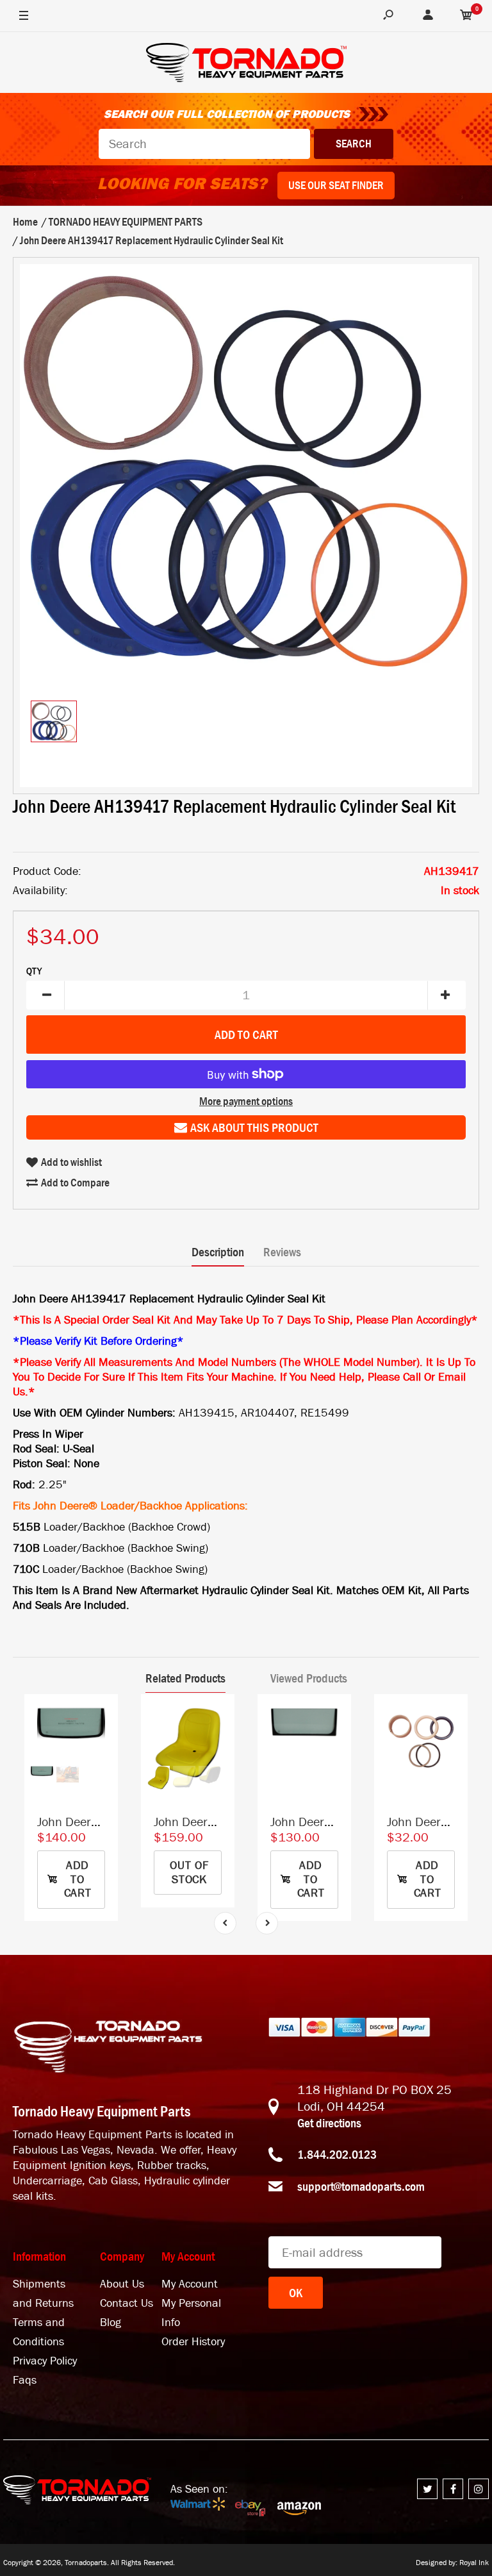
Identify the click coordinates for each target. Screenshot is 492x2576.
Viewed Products (309, 1678)
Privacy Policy (45, 2361)
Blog (111, 2323)
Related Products (185, 1678)
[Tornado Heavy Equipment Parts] (246, 64)
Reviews (282, 1252)
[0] (466, 16)
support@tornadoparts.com (361, 2186)
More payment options (246, 1101)
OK (296, 2293)
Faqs (25, 2380)
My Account (190, 2284)
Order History (193, 2342)
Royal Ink (474, 2563)
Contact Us (127, 2303)
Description (218, 1252)
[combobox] (204, 144)
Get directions (329, 2123)
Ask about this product (254, 1127)
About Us (122, 2284)
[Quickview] (102, 1768)
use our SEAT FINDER (336, 185)
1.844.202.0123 (337, 2154)
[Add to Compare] (102, 1717)
